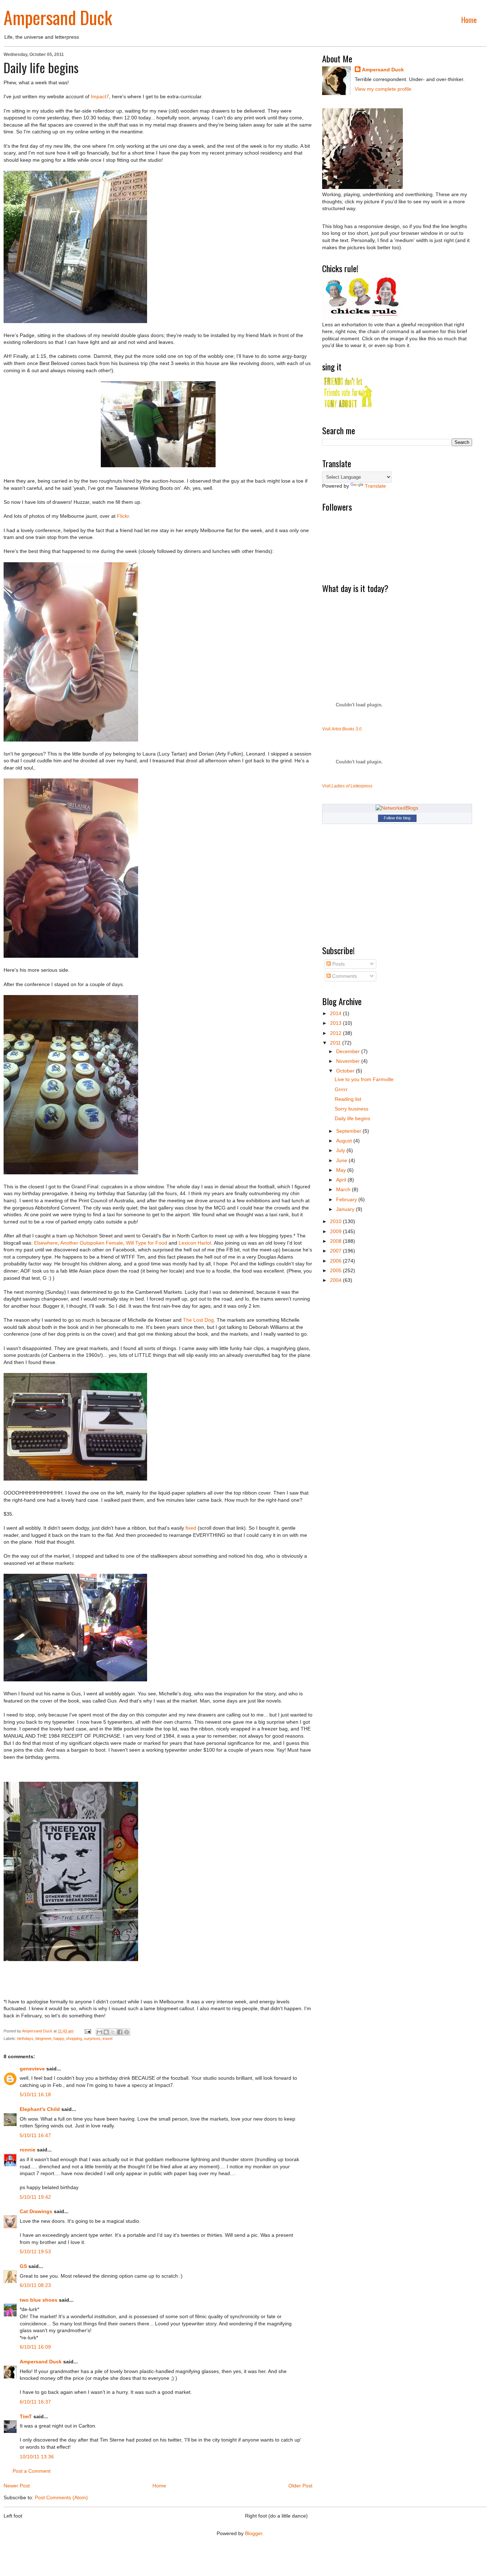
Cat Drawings (36, 2211)
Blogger (254, 2533)
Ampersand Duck (58, 17)
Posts (338, 964)
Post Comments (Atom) (61, 2497)
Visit (342, 729)
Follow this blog (397, 818)
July (341, 1150)
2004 (336, 1280)
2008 (336, 1241)
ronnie (28, 2150)
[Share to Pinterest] (127, 2032)
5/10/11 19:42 (35, 2197)
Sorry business (352, 1109)
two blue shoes (39, 2300)
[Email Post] (87, 2031)
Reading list (348, 1099)
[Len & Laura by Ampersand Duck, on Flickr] (71, 740)
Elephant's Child (40, 2109)
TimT (26, 2416)
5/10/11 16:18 (35, 2094)
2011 (336, 1043)
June (342, 1160)
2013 (336, 1023)
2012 (336, 1033)
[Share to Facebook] (120, 2032)
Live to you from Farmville (364, 1079)
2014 (336, 1013)
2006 (336, 1261)
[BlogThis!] (106, 2032)
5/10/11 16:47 (35, 2135)
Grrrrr (341, 1089)
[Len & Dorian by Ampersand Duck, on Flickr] (71, 956)
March (344, 1189)
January (346, 1209)
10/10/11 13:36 (37, 2457)
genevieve (32, 2069)
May (342, 1170)
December (349, 1051)
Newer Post (17, 2486)
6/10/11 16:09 (35, 2347)
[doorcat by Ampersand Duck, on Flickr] (75, 321)
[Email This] (99, 2032)
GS (23, 2266)
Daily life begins (352, 1118)
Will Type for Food (147, 1243)
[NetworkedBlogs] (397, 808)
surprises (92, 2038)
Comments (344, 976)
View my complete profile (383, 89)
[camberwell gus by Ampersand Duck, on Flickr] (75, 1680)
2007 (336, 1251)
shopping (74, 2038)
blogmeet (43, 2038)
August (345, 1141)
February (347, 1199)
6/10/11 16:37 (35, 2402)
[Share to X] (113, 2032)
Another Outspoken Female (92, 1243)
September (349, 1131)
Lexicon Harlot (195, 1243)
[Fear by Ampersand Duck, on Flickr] (71, 1959)
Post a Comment (32, 2471)
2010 (336, 1221)
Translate (375, 486)
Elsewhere (46, 1243)
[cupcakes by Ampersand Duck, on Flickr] (71, 1173)
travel (107, 2038)
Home (469, 20)
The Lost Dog (198, 1320)
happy (59, 2038)
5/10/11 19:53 (35, 2251)
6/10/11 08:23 (35, 2285)
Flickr (123, 516)
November (349, 1061)
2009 (336, 1231)
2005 (336, 1270)
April (342, 1180)
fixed (191, 1528)
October (346, 1071)
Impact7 (100, 96)
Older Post (300, 2486)
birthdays (25, 2038)
